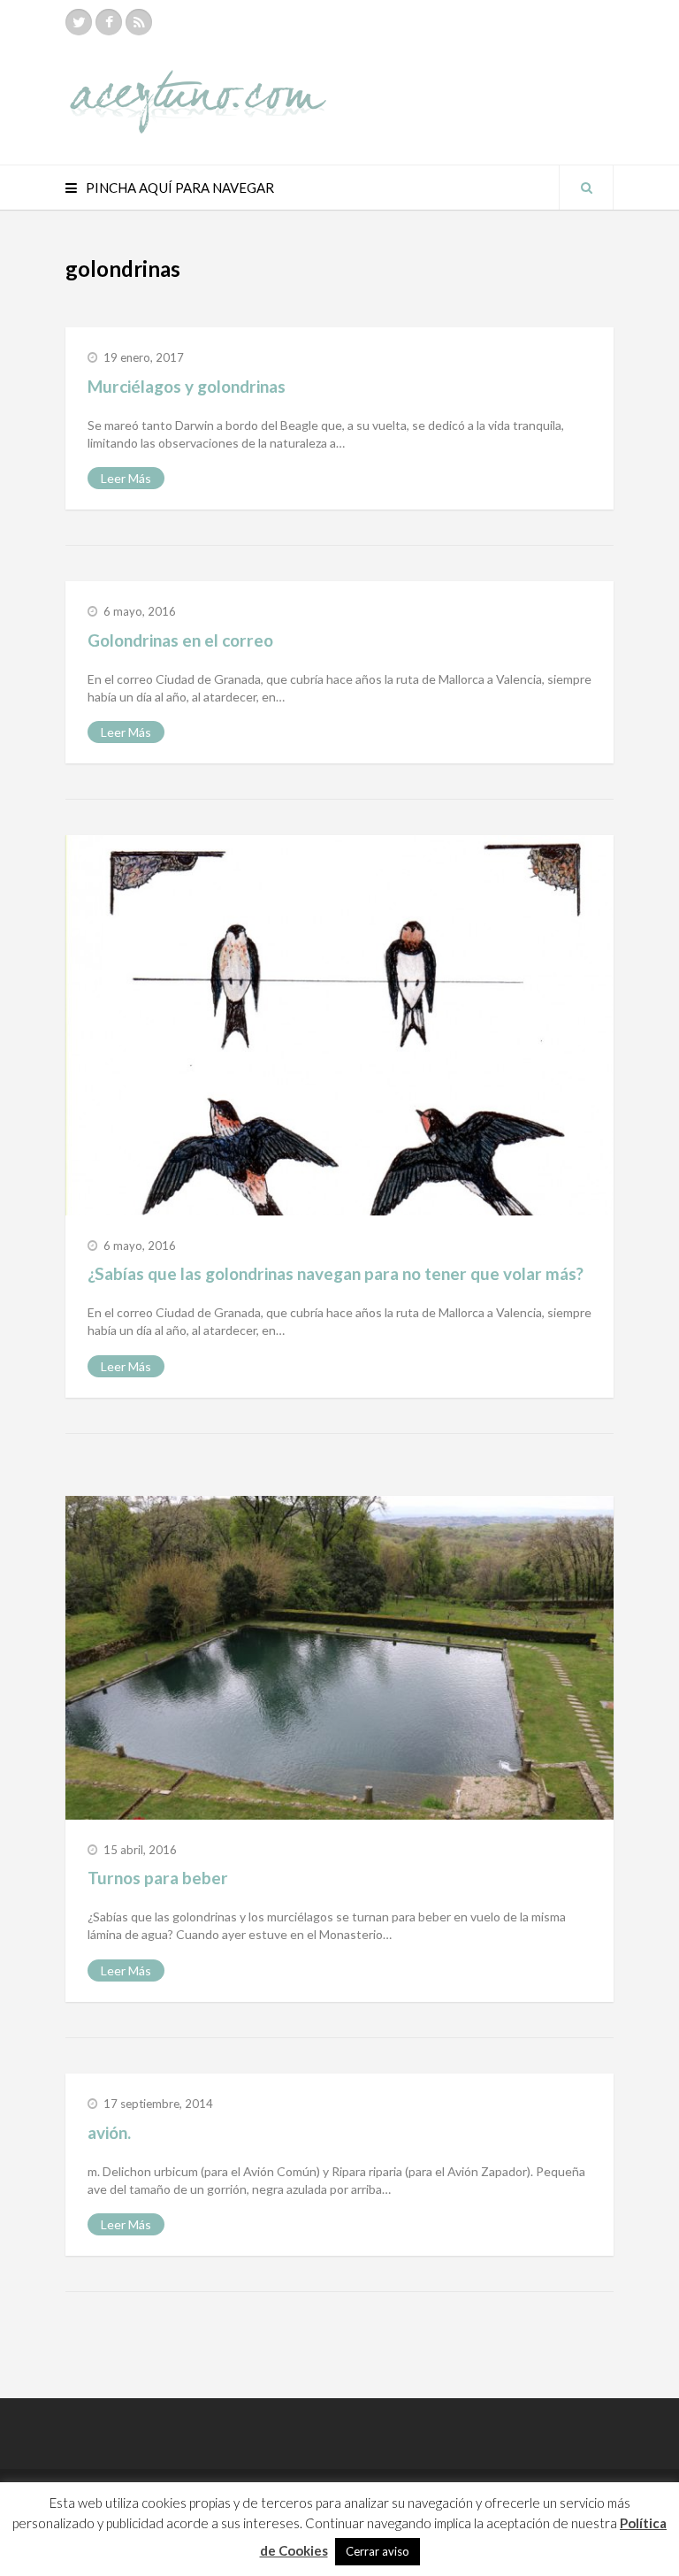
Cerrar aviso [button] (378, 2551)
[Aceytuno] (198, 82)
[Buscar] (586, 188)
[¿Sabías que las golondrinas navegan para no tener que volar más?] (339, 1025)
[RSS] (139, 22)
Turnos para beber (158, 1878)
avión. (109, 2132)
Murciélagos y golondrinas (187, 386)
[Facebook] (109, 22)
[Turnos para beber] (339, 1657)
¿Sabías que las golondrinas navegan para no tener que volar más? (336, 1273)
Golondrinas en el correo (180, 640)
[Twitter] (79, 22)
